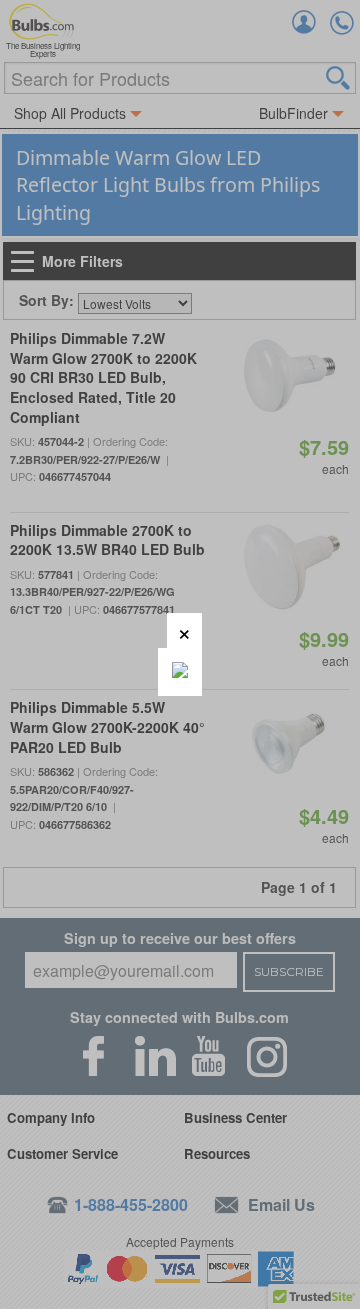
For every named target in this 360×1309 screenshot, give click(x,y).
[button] (184, 630)
